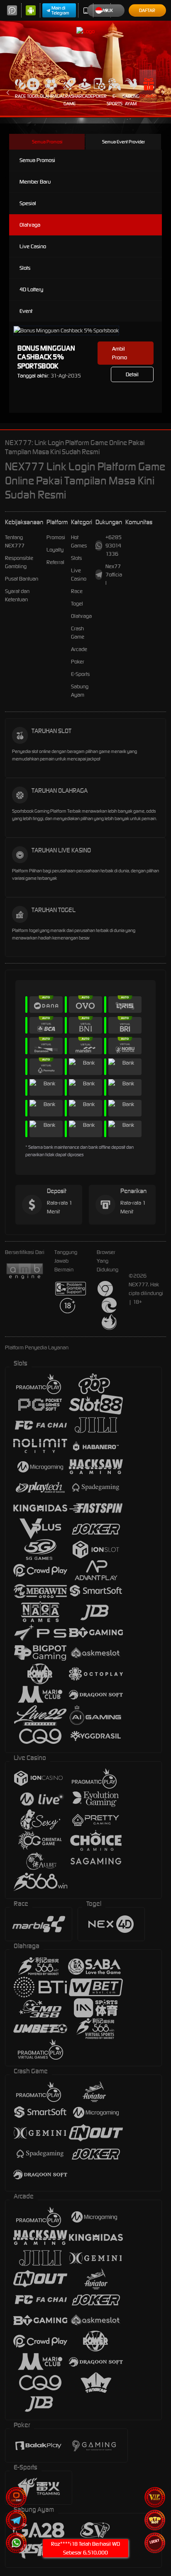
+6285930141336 (114, 546)
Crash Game (70, 100)
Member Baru (35, 182)
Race (20, 96)
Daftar (147, 10)
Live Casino (33, 246)
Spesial (28, 203)
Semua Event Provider (123, 142)
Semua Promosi (47, 142)
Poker (100, 96)
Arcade (85, 96)
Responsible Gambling (19, 562)
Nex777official (114, 575)
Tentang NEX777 (15, 541)
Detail (132, 374)
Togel (33, 96)
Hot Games (79, 541)
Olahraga (51, 96)
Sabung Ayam (131, 100)
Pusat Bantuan (22, 579)
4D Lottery (31, 289)
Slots (25, 268)
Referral (55, 562)
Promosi (149, 96)
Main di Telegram (60, 10)
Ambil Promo (120, 353)
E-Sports (115, 100)
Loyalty (55, 550)
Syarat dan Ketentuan (17, 595)
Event (26, 311)
